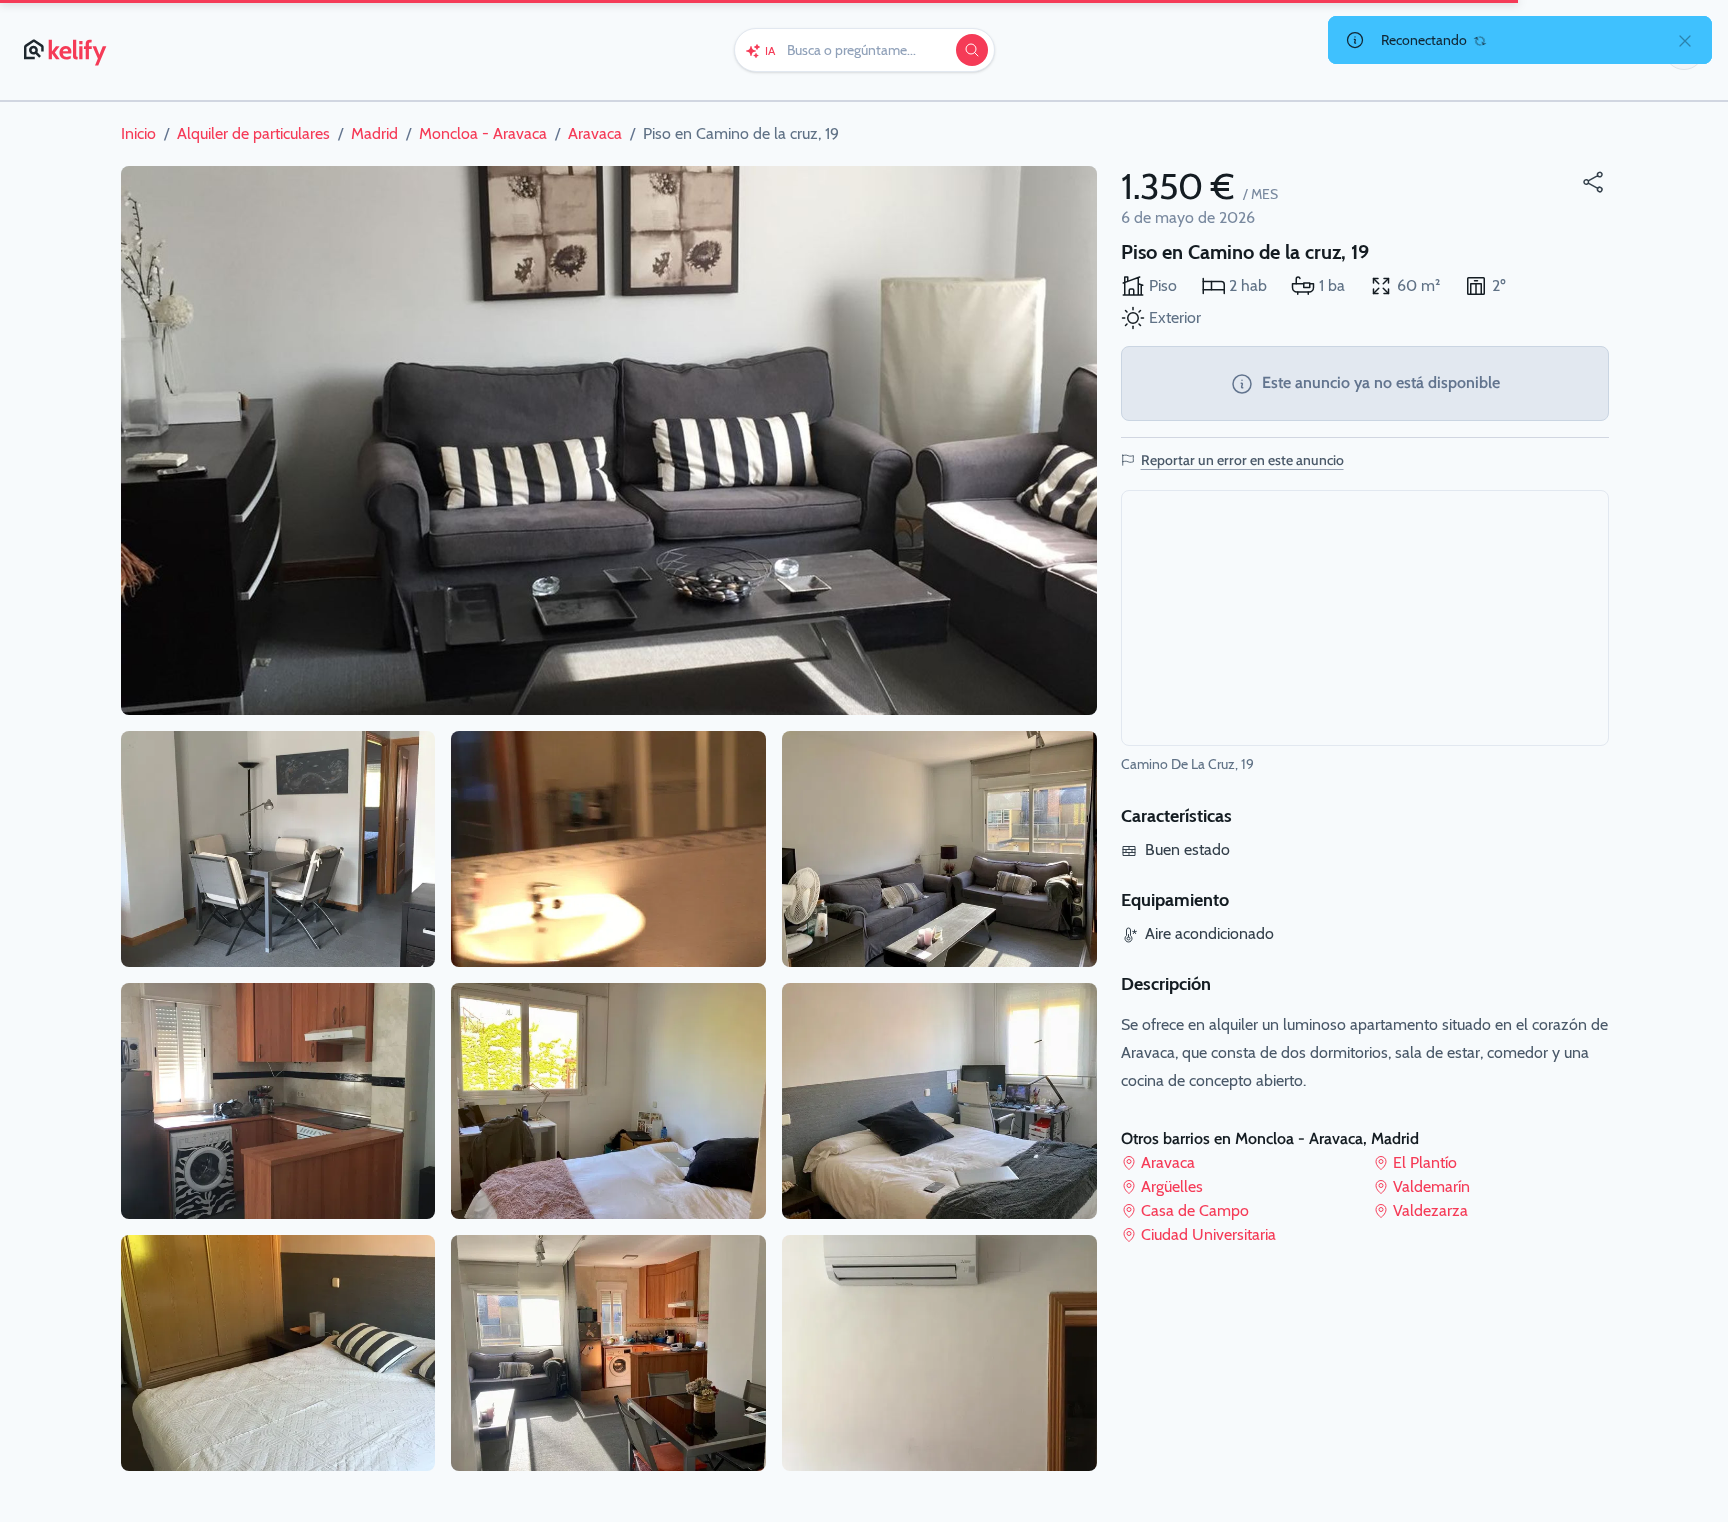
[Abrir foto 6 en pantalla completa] (608, 1101)
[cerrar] (1685, 40)
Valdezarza (1430, 1210)
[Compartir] (1593, 182)
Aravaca (1168, 1162)
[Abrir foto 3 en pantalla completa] (278, 1101)
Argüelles (1172, 1186)
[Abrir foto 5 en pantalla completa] (608, 849)
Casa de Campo (1195, 1210)
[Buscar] (972, 50)
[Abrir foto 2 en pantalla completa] (278, 849)
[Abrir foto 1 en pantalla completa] (609, 440)
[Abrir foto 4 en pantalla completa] (278, 1353)
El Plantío (1425, 1162)
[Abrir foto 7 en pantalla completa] (608, 1353)
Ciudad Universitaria (1208, 1234)
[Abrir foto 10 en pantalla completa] (939, 1353)
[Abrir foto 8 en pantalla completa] (939, 849)
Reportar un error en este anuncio (1242, 460)
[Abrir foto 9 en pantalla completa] (939, 1101)
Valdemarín (1431, 1186)
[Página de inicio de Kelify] (66, 50)
